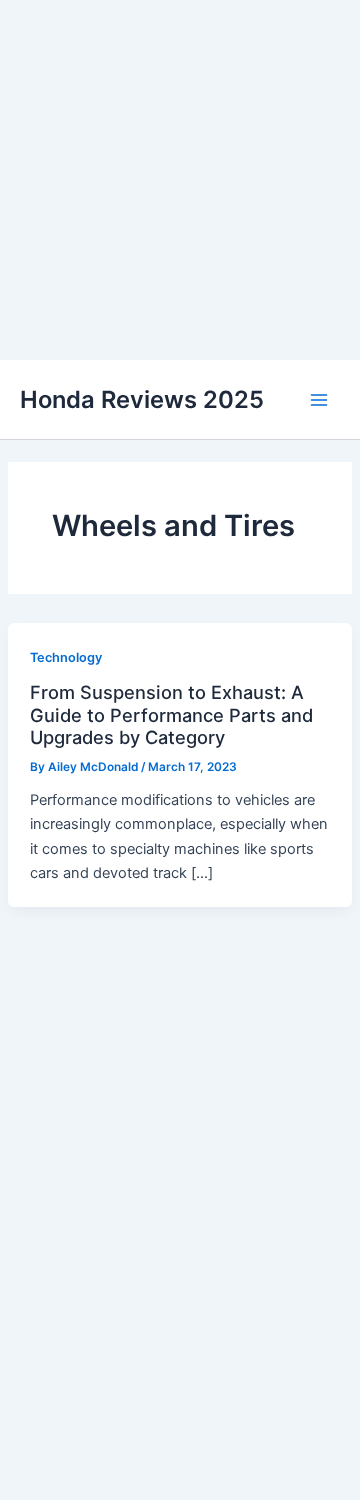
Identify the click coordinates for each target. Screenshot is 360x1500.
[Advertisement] (180, 180)
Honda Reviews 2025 (142, 399)
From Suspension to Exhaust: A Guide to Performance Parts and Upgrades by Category (171, 714)
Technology (66, 657)
